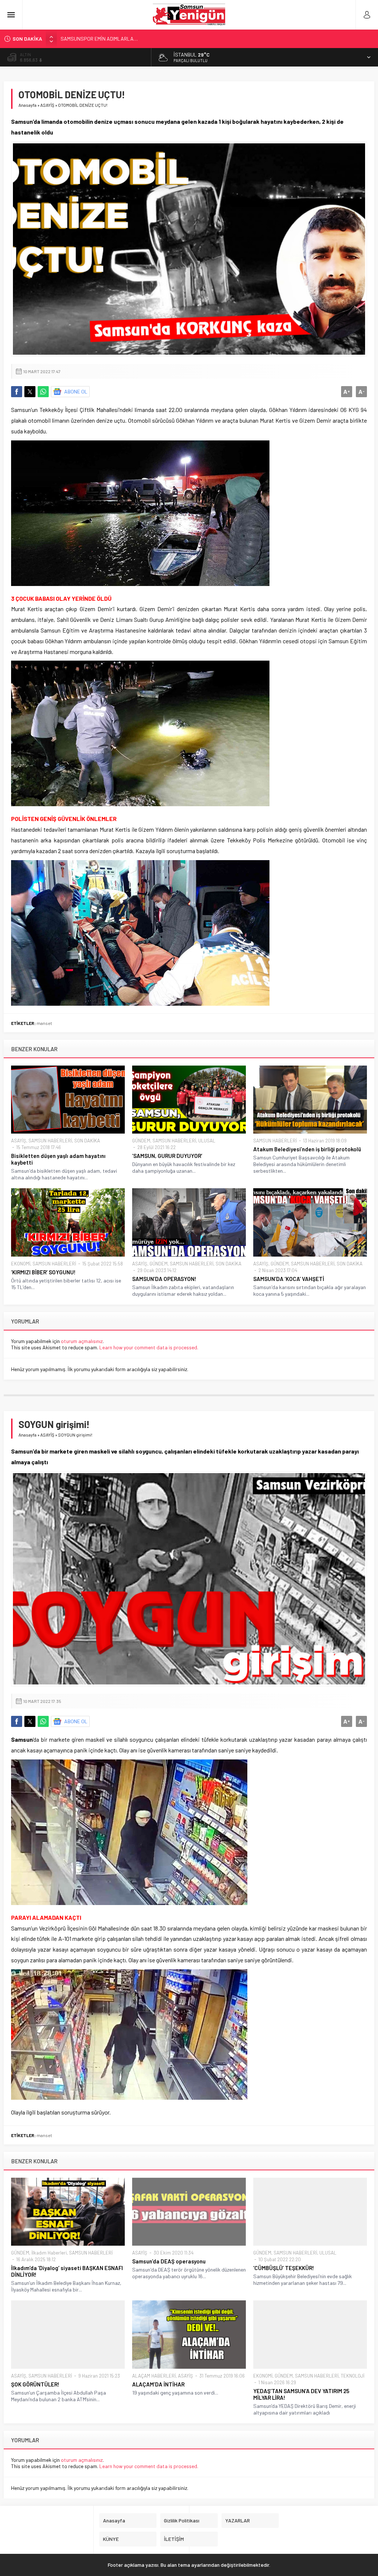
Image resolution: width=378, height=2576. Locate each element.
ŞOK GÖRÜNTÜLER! (35, 2384)
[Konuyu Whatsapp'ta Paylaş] (43, 392)
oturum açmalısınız (82, 1341)
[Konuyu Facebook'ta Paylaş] (17, 392)
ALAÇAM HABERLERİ (154, 2376)
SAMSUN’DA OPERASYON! (164, 1279)
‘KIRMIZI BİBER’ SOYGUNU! (43, 1272)
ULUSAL (207, 1141)
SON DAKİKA (87, 1141)
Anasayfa (28, 105)
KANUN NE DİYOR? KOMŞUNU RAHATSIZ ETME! (112, 39)
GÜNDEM (141, 1141)
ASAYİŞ (47, 105)
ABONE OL (76, 391)
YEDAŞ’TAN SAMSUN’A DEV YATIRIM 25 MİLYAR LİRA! (301, 2394)
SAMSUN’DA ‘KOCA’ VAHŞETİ (289, 1279)
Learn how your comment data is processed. (149, 1347)
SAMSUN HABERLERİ (50, 1141)
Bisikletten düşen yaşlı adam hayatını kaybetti (58, 1159)
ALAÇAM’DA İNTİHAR (158, 2384)
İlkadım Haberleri (49, 2253)
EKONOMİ (21, 1264)
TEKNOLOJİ (353, 2376)
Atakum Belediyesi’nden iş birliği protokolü (307, 1149)
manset (44, 1023)
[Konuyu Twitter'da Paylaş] (30, 392)
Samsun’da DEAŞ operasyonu (169, 2261)
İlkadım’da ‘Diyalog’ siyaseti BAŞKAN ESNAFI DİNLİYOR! (67, 2271)
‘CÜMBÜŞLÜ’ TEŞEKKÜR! (284, 2268)
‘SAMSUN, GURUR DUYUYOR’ (167, 1156)
